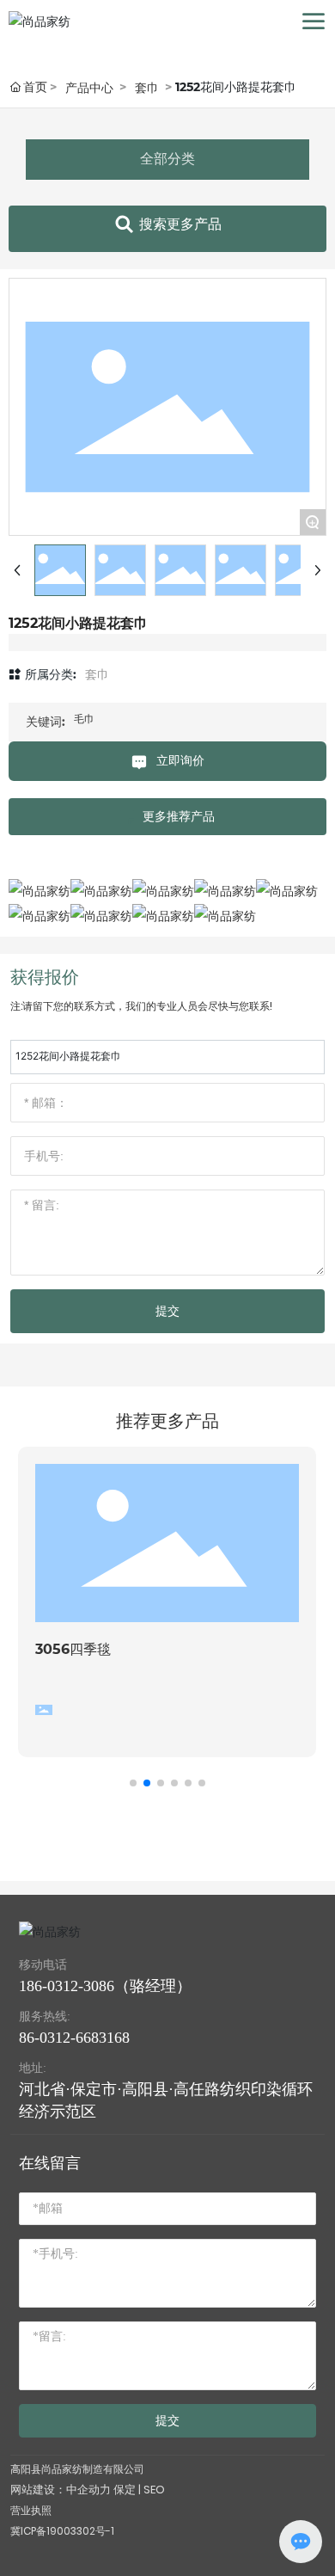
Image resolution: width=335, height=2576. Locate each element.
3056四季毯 (73, 1649)
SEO (154, 2490)
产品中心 (89, 88)
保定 (125, 2490)
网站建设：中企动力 (61, 2490)
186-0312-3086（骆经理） (105, 1986)
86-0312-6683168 (74, 2038)
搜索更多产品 (180, 224)
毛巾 (84, 719)
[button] (133, 1783)
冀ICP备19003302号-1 (62, 2531)
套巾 (147, 88)
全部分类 (167, 159)
